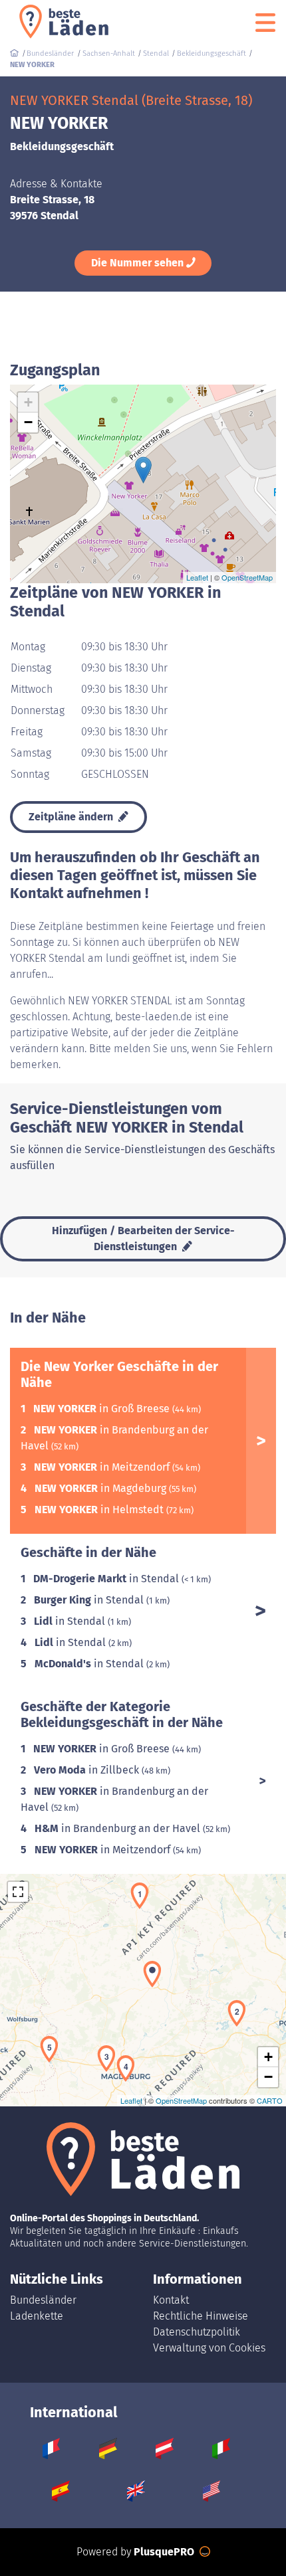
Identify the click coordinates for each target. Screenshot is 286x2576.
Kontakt (171, 2300)
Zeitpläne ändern (72, 817)
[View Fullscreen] (18, 1892)
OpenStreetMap (247, 577)
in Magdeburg (102, 1488)
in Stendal (107, 1579)
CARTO (270, 2100)
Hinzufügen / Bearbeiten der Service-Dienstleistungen (143, 1239)
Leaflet (197, 577)
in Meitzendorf (103, 1467)
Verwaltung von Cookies (209, 2348)
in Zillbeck (88, 1770)
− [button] (28, 422)
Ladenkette (37, 2316)
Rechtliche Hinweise (201, 2316)
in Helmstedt (100, 1510)
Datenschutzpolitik (197, 2332)
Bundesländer (43, 2300)
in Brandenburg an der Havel (119, 1828)
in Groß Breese (103, 1409)
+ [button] (28, 402)
